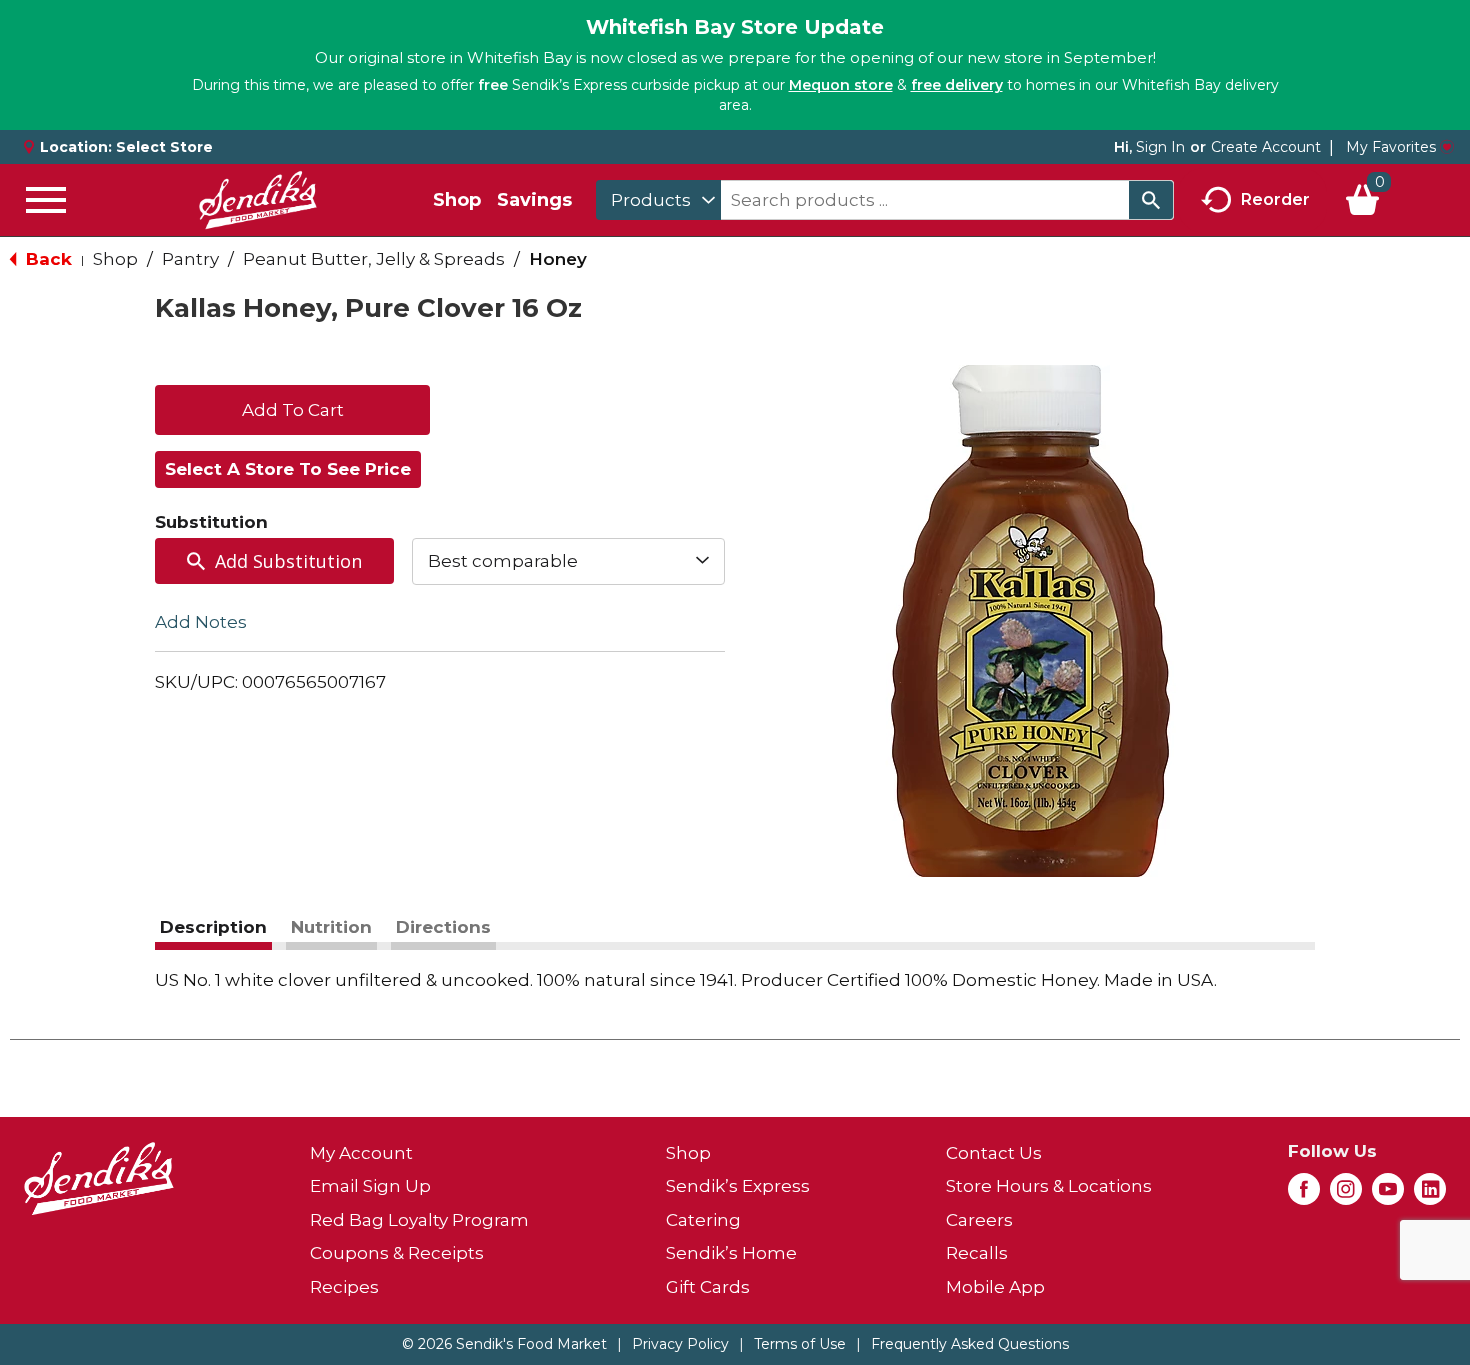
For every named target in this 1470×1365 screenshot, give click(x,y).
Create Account (1266, 147)
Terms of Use (800, 1344)
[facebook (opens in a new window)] (1304, 1195)
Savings (534, 200)
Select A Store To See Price (288, 469)
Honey (558, 259)
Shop (457, 200)
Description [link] (213, 927)
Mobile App (995, 1287)
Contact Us (994, 1153)
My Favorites (1391, 147)
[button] (292, 408)
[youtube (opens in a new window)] (1388, 1195)
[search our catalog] (1151, 200)
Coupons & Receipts (397, 1253)
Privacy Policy (680, 1344)
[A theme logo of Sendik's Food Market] (258, 200)
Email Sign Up (370, 1186)
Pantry (190, 259)
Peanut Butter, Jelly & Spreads (374, 259)
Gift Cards (708, 1287)
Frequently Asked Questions (970, 1344)
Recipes (344, 1287)
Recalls (977, 1253)
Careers (979, 1220)
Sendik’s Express (738, 1186)
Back (46, 259)
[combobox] (658, 200)
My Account (361, 1153)
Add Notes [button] (201, 621)
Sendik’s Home (731, 1253)
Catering (703, 1220)
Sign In (1160, 147)
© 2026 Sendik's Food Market (504, 1344)
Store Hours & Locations (1049, 1186)
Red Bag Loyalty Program (419, 1220)
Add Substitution (288, 561)
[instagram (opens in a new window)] (1346, 1195)
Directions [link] (443, 927)
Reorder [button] (1275, 198)
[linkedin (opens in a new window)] (1430, 1195)
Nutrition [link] (331, 927)
